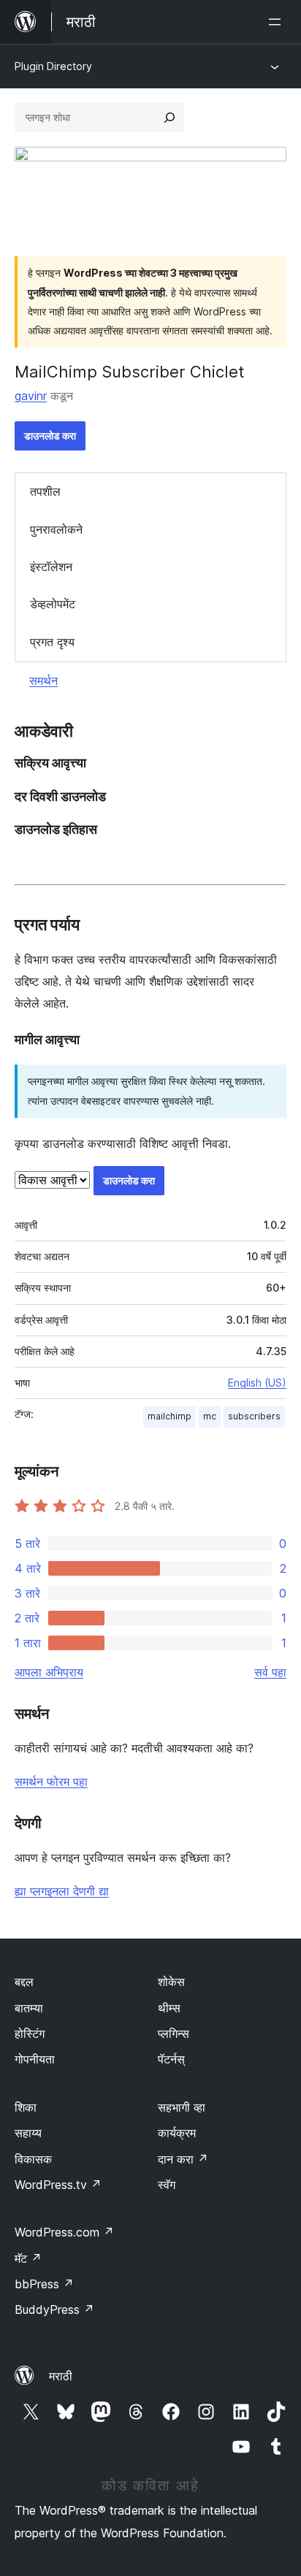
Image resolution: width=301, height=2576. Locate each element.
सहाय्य (28, 2133)
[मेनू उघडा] (278, 22)
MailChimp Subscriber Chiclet (130, 372)
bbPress (44, 2284)
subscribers (254, 1416)
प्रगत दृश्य (52, 642)
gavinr (31, 396)
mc (210, 1416)
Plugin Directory (53, 66)
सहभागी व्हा (182, 2107)
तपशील (45, 491)
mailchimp (169, 1416)
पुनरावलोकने (56, 529)
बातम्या (29, 2008)
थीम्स (169, 2008)
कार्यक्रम (177, 2133)
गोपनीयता (35, 2059)
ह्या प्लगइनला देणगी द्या (62, 1891)
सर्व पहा (270, 1672)
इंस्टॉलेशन (51, 567)
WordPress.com (64, 2232)
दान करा (183, 2159)
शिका (26, 2107)
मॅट (28, 2258)
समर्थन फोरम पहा (51, 1782)
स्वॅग (167, 2185)
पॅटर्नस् (171, 2059)
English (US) (257, 1383)
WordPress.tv (58, 2185)
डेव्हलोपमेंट (53, 604)
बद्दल (24, 1982)
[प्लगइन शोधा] (169, 118)
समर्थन (43, 681)
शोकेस (171, 1982)
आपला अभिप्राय (49, 1672)
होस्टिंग (30, 2033)
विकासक (33, 2159)
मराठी (61, 2376)
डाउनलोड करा (50, 436)
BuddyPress (54, 2309)
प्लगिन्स (174, 2033)
